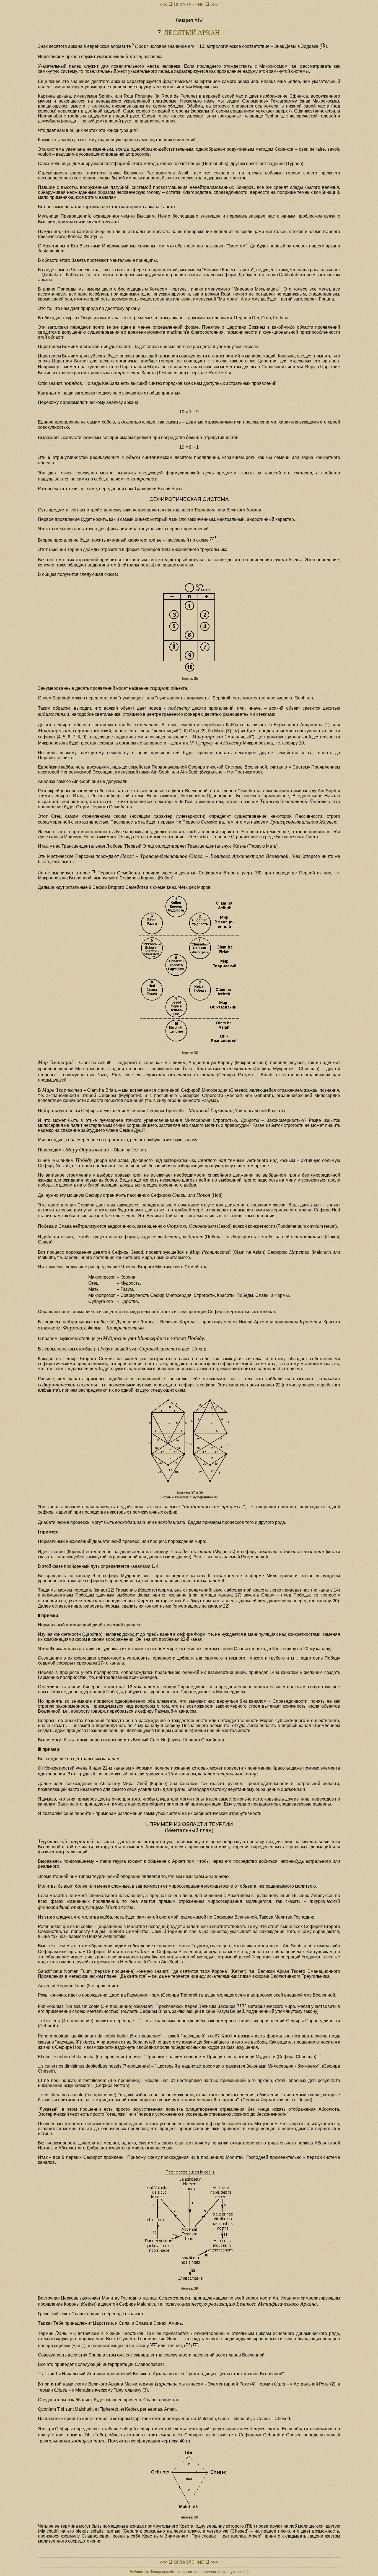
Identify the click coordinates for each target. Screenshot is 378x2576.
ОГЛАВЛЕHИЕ (189, 5)
